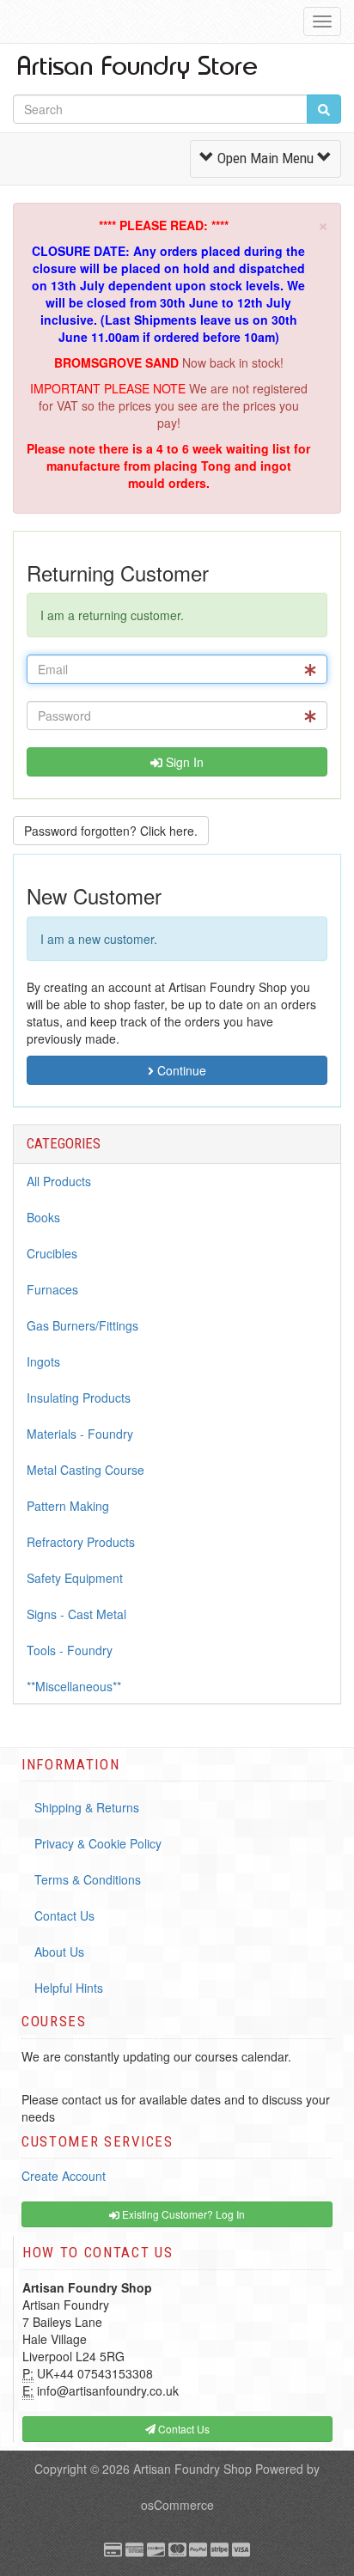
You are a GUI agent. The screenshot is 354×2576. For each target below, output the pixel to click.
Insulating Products (79, 1398)
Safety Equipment (75, 1578)
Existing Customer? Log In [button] (182, 2214)
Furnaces (52, 1289)
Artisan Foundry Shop (192, 2469)
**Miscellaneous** (74, 1686)
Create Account (64, 2176)
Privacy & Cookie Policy (98, 1843)
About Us (59, 1952)
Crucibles (52, 1253)
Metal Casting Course (85, 1470)
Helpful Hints (69, 1988)
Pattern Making (68, 1506)
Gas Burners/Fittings (82, 1325)
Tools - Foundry (70, 1650)
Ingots (43, 1361)
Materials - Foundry (80, 1434)
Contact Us (64, 1915)
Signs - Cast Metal (76, 1614)
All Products (59, 1181)
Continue (180, 1070)
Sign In (183, 762)
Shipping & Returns (87, 1807)
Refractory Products (81, 1542)
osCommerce (177, 2505)
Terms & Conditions (88, 1879)
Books (43, 1217)
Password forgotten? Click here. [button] (111, 831)
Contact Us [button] (183, 2429)
